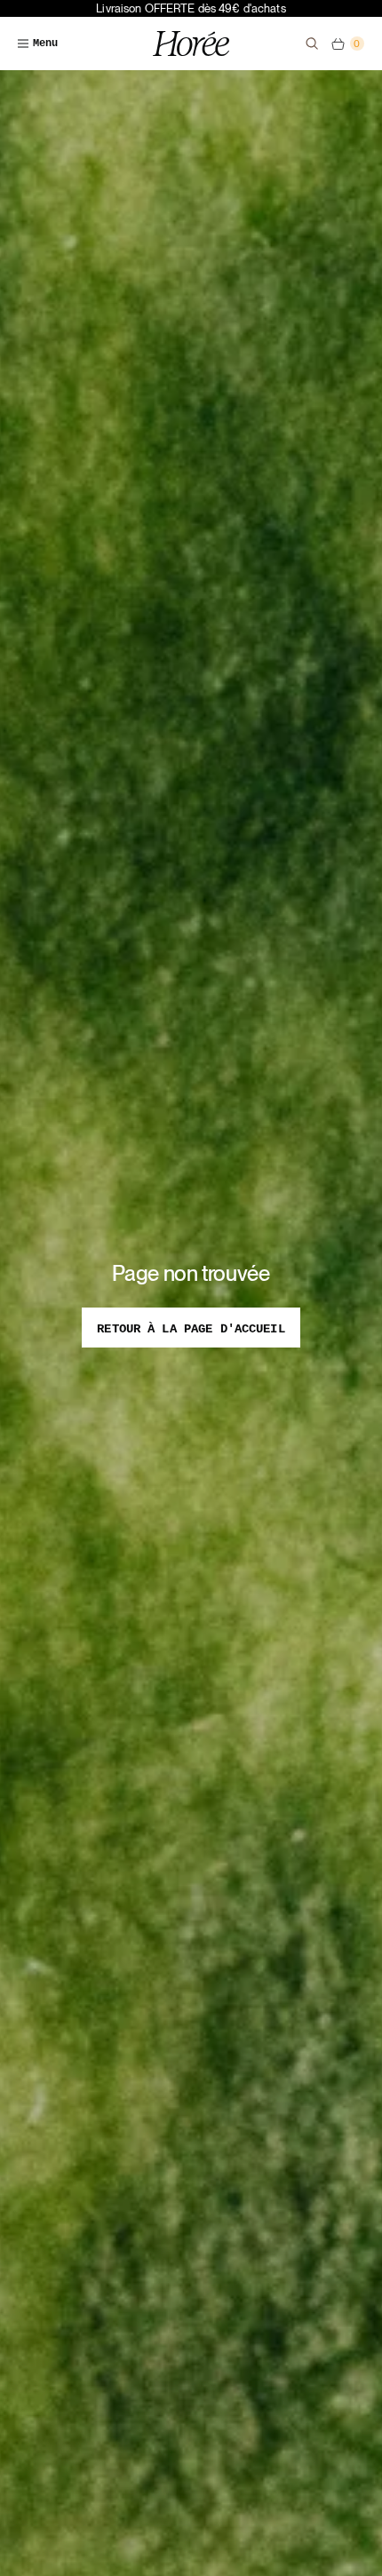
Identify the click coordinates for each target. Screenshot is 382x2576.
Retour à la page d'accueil (191, 1329)
